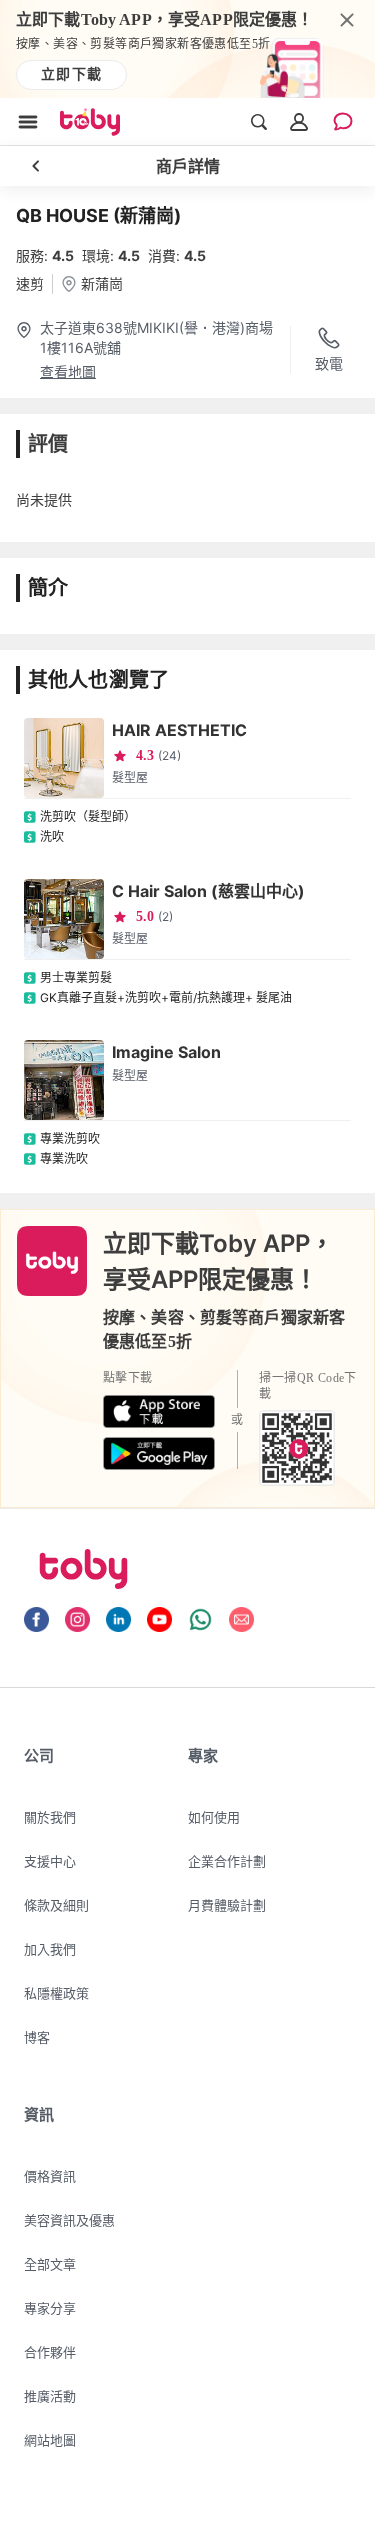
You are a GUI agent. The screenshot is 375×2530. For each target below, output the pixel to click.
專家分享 (50, 2308)
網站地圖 (50, 2440)
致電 (329, 363)
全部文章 (50, 2264)
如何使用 (214, 1817)
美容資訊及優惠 (69, 2220)
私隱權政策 (56, 1993)
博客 (37, 2037)
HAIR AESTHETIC (179, 730)
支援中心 (50, 1861)
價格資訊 (50, 2176)
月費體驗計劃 (227, 1905)
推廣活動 (50, 2396)
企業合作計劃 (227, 1861)
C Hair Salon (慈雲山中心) (208, 891)
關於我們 (50, 1817)
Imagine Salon (166, 1052)
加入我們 (50, 1949)
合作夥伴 (50, 2352)
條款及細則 (56, 1905)
